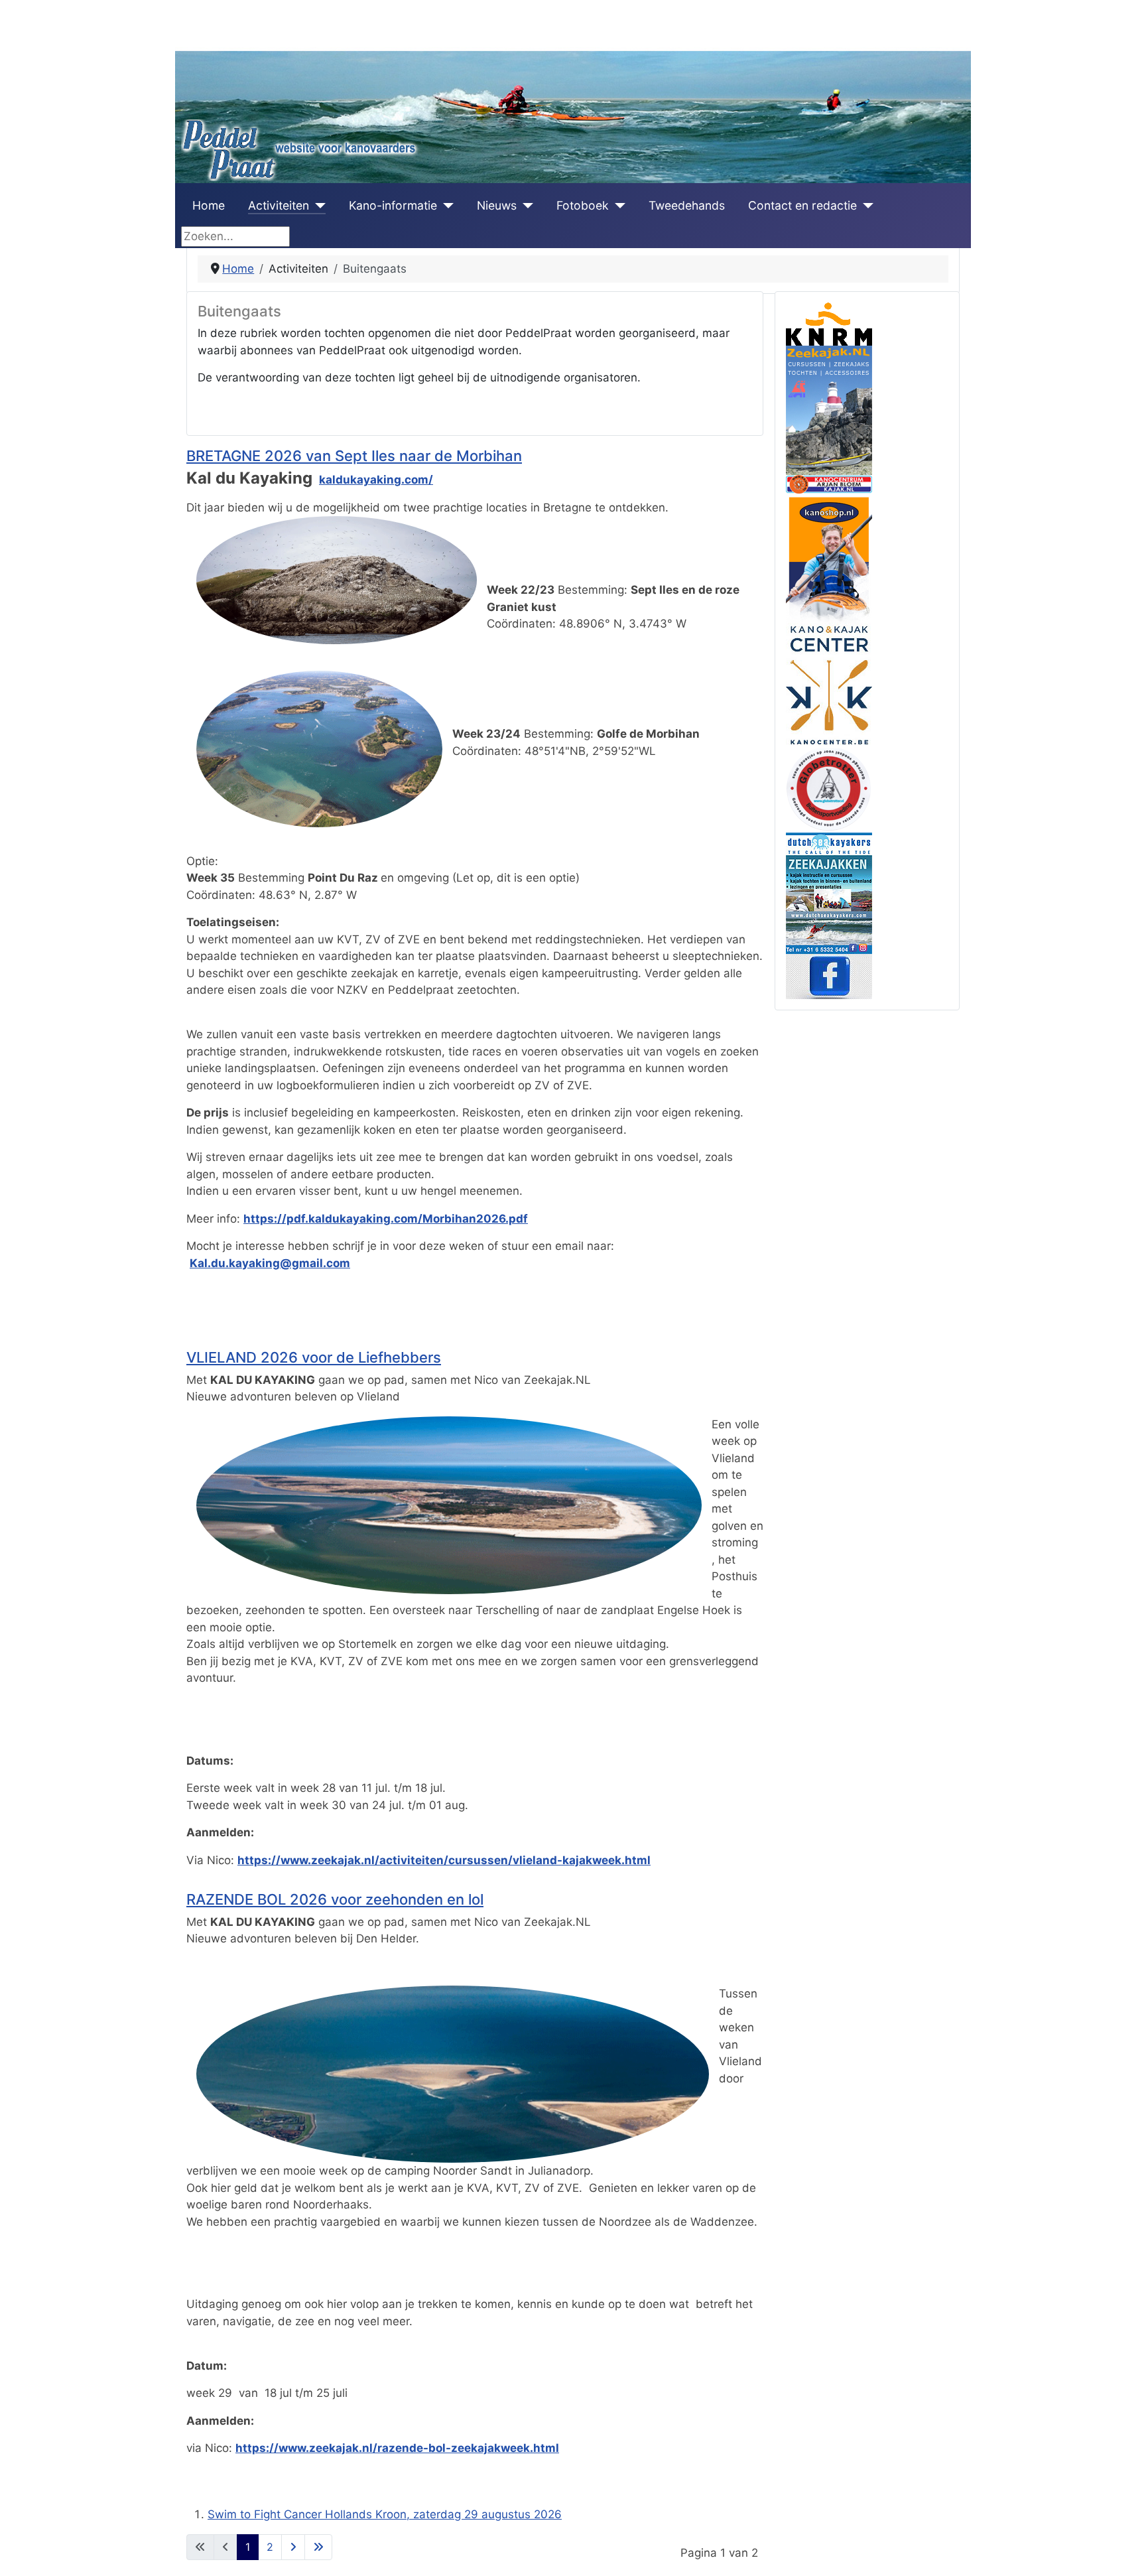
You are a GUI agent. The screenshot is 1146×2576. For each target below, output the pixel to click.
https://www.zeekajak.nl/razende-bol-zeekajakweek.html (397, 2448)
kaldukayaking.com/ (376, 480)
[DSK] (829, 892)
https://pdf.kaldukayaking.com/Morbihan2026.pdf (386, 1219)
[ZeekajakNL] (829, 409)
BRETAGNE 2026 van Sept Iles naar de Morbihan (354, 456)
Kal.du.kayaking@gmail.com (270, 1263)
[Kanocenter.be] (829, 684)
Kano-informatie (393, 205)
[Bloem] (829, 483)
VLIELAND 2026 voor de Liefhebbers (314, 1357)
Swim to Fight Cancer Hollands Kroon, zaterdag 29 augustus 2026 (385, 2514)
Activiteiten (279, 205)
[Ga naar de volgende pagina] (293, 2547)
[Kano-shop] (829, 557)
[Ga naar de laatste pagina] (318, 2547)
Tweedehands (687, 205)
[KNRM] (829, 323)
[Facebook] (829, 975)
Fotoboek (583, 205)
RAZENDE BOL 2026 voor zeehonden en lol (335, 1899)
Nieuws (497, 205)
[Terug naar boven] (1122, 2551)
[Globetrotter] (829, 789)
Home (209, 205)
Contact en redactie (802, 205)
